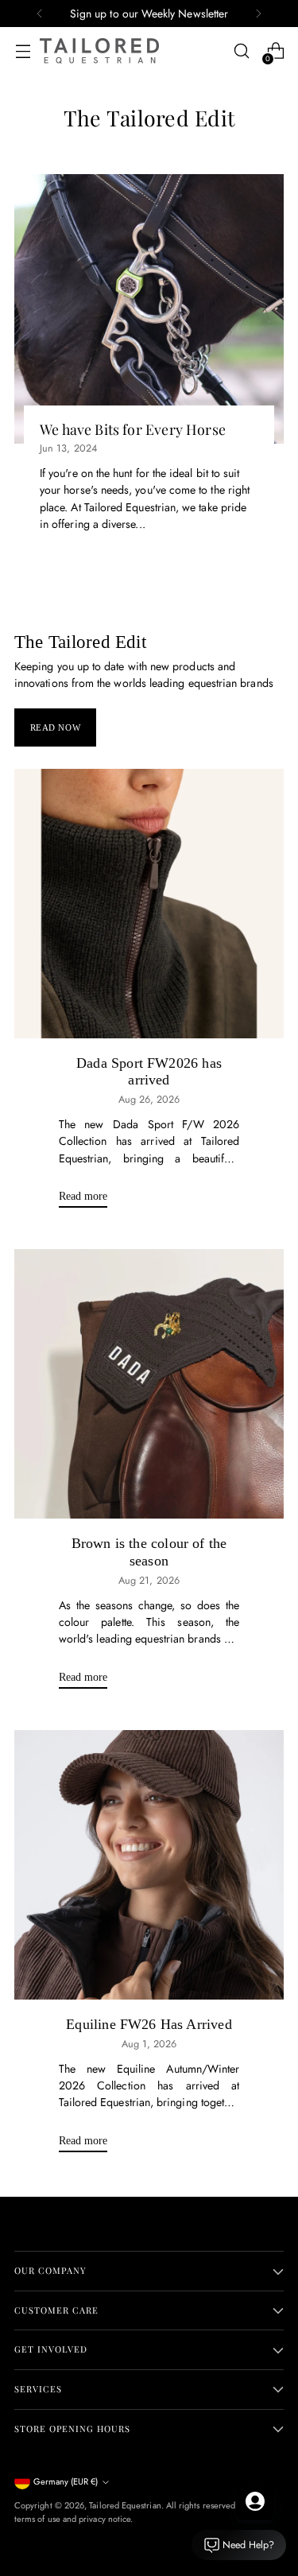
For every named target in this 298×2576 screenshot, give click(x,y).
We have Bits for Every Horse (133, 429)
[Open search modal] (241, 51)
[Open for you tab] (255, 2501)
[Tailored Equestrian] (99, 51)
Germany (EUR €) (66, 2481)
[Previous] (40, 14)
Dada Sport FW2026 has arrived (149, 1072)
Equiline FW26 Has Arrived (149, 2024)
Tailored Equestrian (125, 2505)
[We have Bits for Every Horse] (149, 309)
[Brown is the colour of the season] (149, 1384)
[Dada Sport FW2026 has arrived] (149, 904)
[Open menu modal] (23, 51)
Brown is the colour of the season (149, 1552)
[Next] (258, 14)
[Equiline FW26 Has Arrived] (149, 1865)
